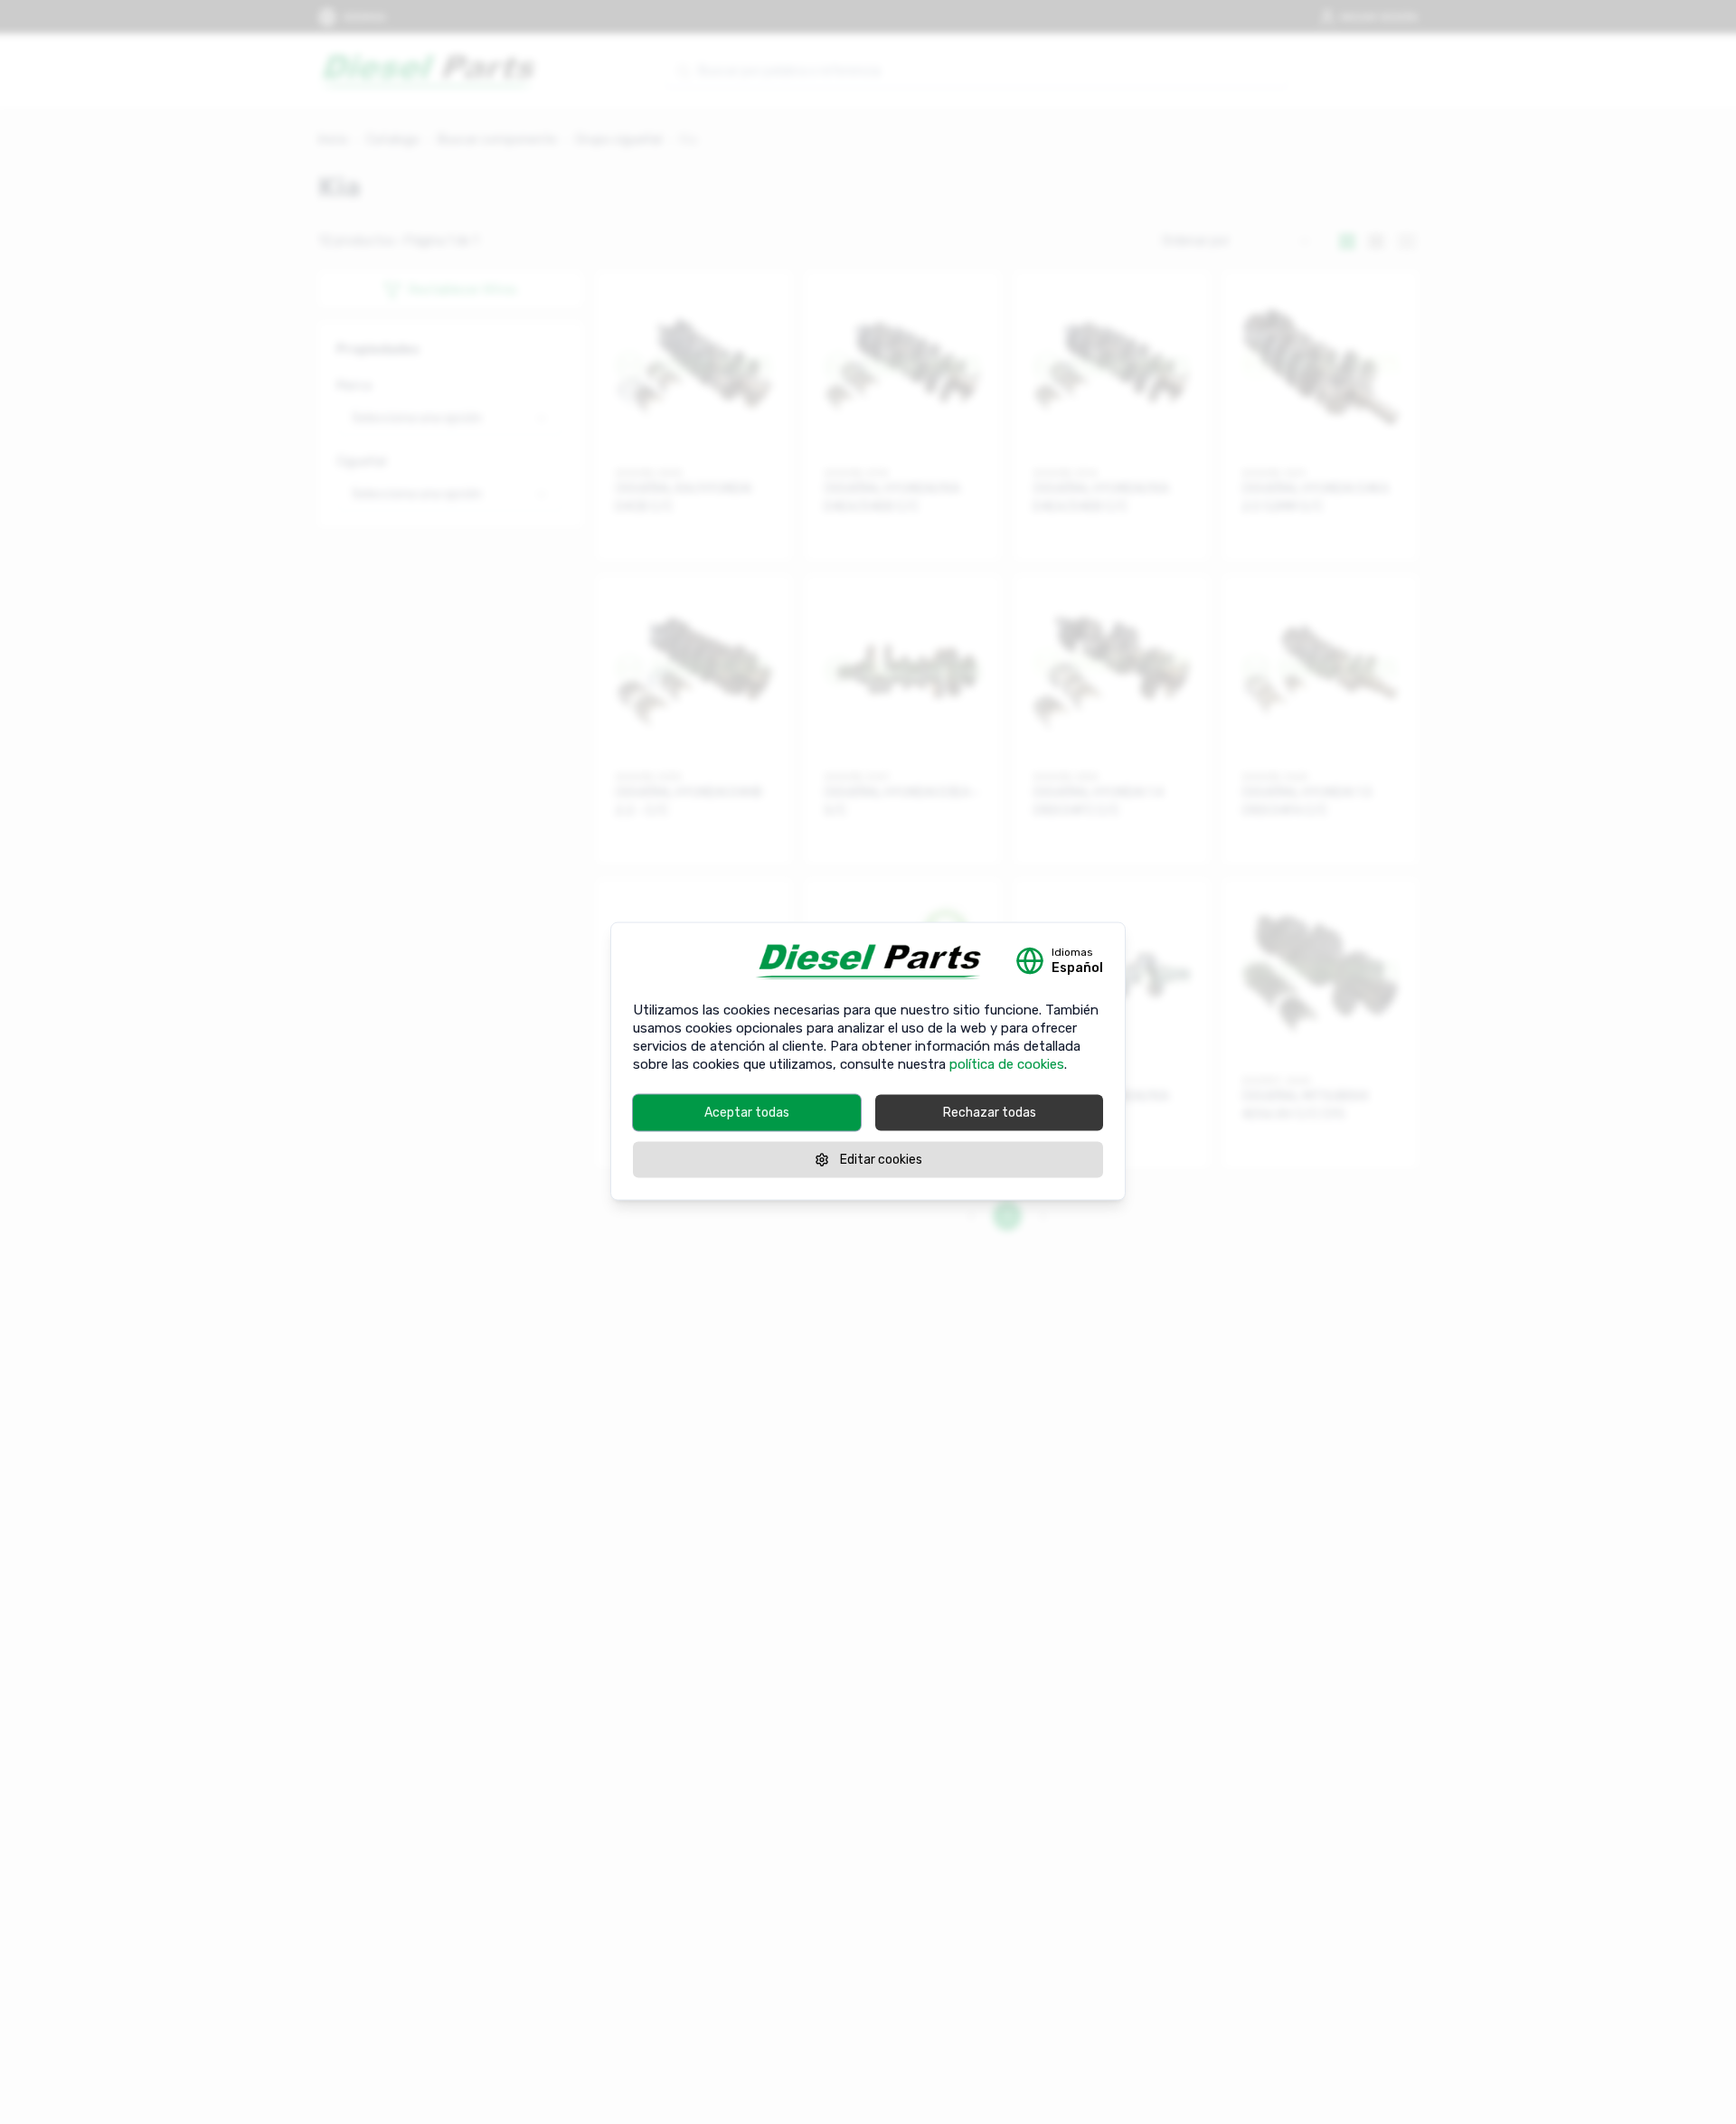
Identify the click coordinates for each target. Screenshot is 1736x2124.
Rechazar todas (990, 1112)
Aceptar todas (747, 1112)
